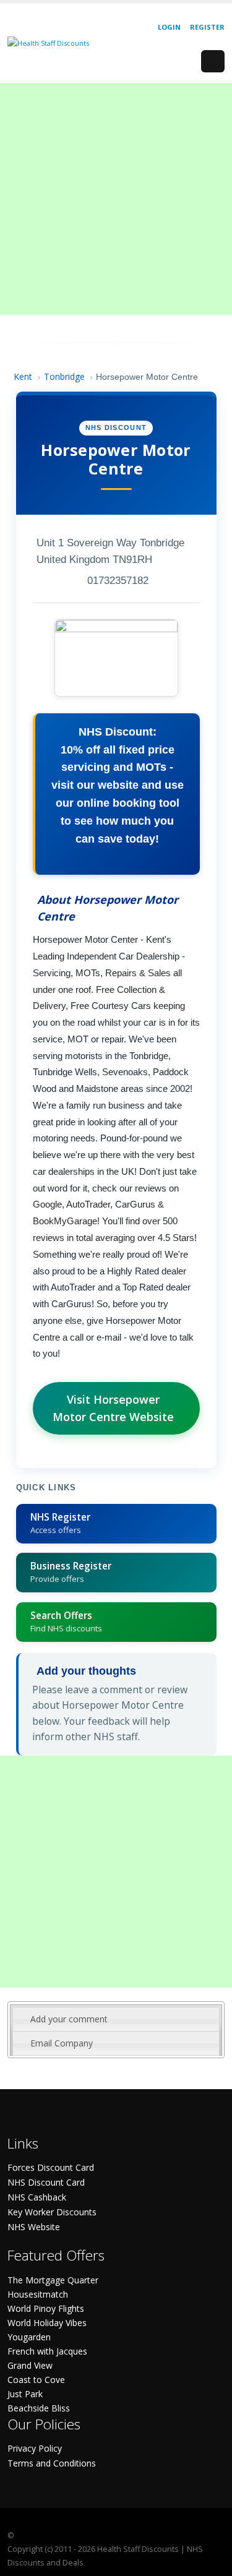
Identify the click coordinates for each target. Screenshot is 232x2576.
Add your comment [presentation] (69, 2019)
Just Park (25, 2394)
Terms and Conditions (52, 2463)
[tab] (116, 2019)
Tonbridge (64, 376)
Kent (23, 376)
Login (169, 27)
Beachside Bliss (39, 2408)
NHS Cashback (37, 2197)
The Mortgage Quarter (53, 2280)
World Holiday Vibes (47, 2323)
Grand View (30, 2365)
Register (207, 27)
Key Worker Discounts (52, 2212)
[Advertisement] (116, 199)
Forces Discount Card (51, 2167)
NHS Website (34, 2227)
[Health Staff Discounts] (48, 42)
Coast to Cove (36, 2380)
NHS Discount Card (46, 2182)
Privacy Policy (35, 2448)
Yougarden (29, 2337)
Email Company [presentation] (62, 2043)
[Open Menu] (213, 61)
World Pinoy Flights (46, 2308)
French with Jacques (47, 2351)
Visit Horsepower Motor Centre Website (113, 1408)
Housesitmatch (38, 2294)
